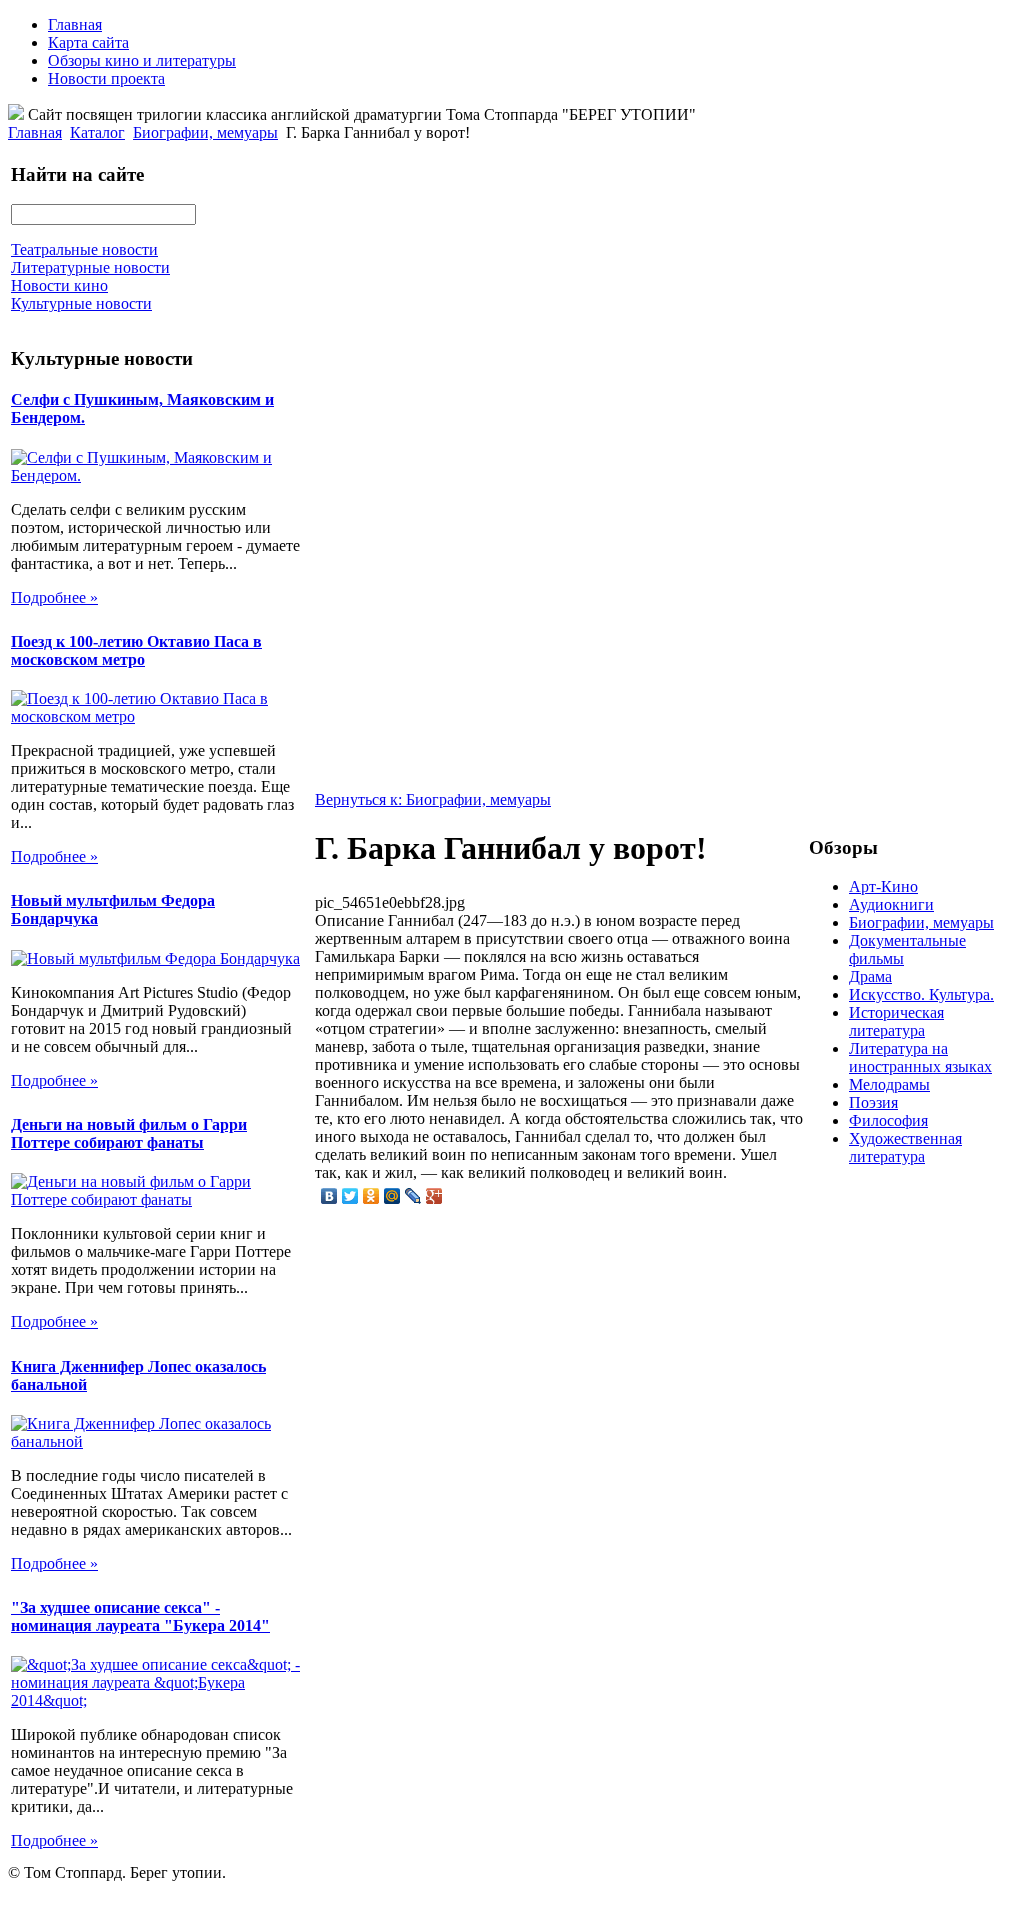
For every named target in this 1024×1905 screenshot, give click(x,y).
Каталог (97, 132)
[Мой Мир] (392, 1196)
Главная (75, 24)
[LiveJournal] (413, 1196)
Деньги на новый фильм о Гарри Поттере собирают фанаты (129, 1133)
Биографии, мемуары (205, 132)
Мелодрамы (889, 1084)
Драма (870, 976)
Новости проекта (106, 78)
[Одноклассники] (371, 1196)
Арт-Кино (883, 886)
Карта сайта (88, 42)
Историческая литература (896, 1021)
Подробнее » (54, 597)
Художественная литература (905, 1147)
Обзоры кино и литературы (142, 60)
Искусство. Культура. (921, 994)
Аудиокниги (891, 904)
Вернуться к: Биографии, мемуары (433, 799)
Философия (888, 1120)
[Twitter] (350, 1196)
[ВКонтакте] (329, 1196)
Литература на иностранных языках (920, 1057)
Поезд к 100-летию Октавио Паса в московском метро (136, 650)
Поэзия (873, 1102)
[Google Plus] (434, 1196)
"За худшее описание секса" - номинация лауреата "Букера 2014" (140, 1616)
